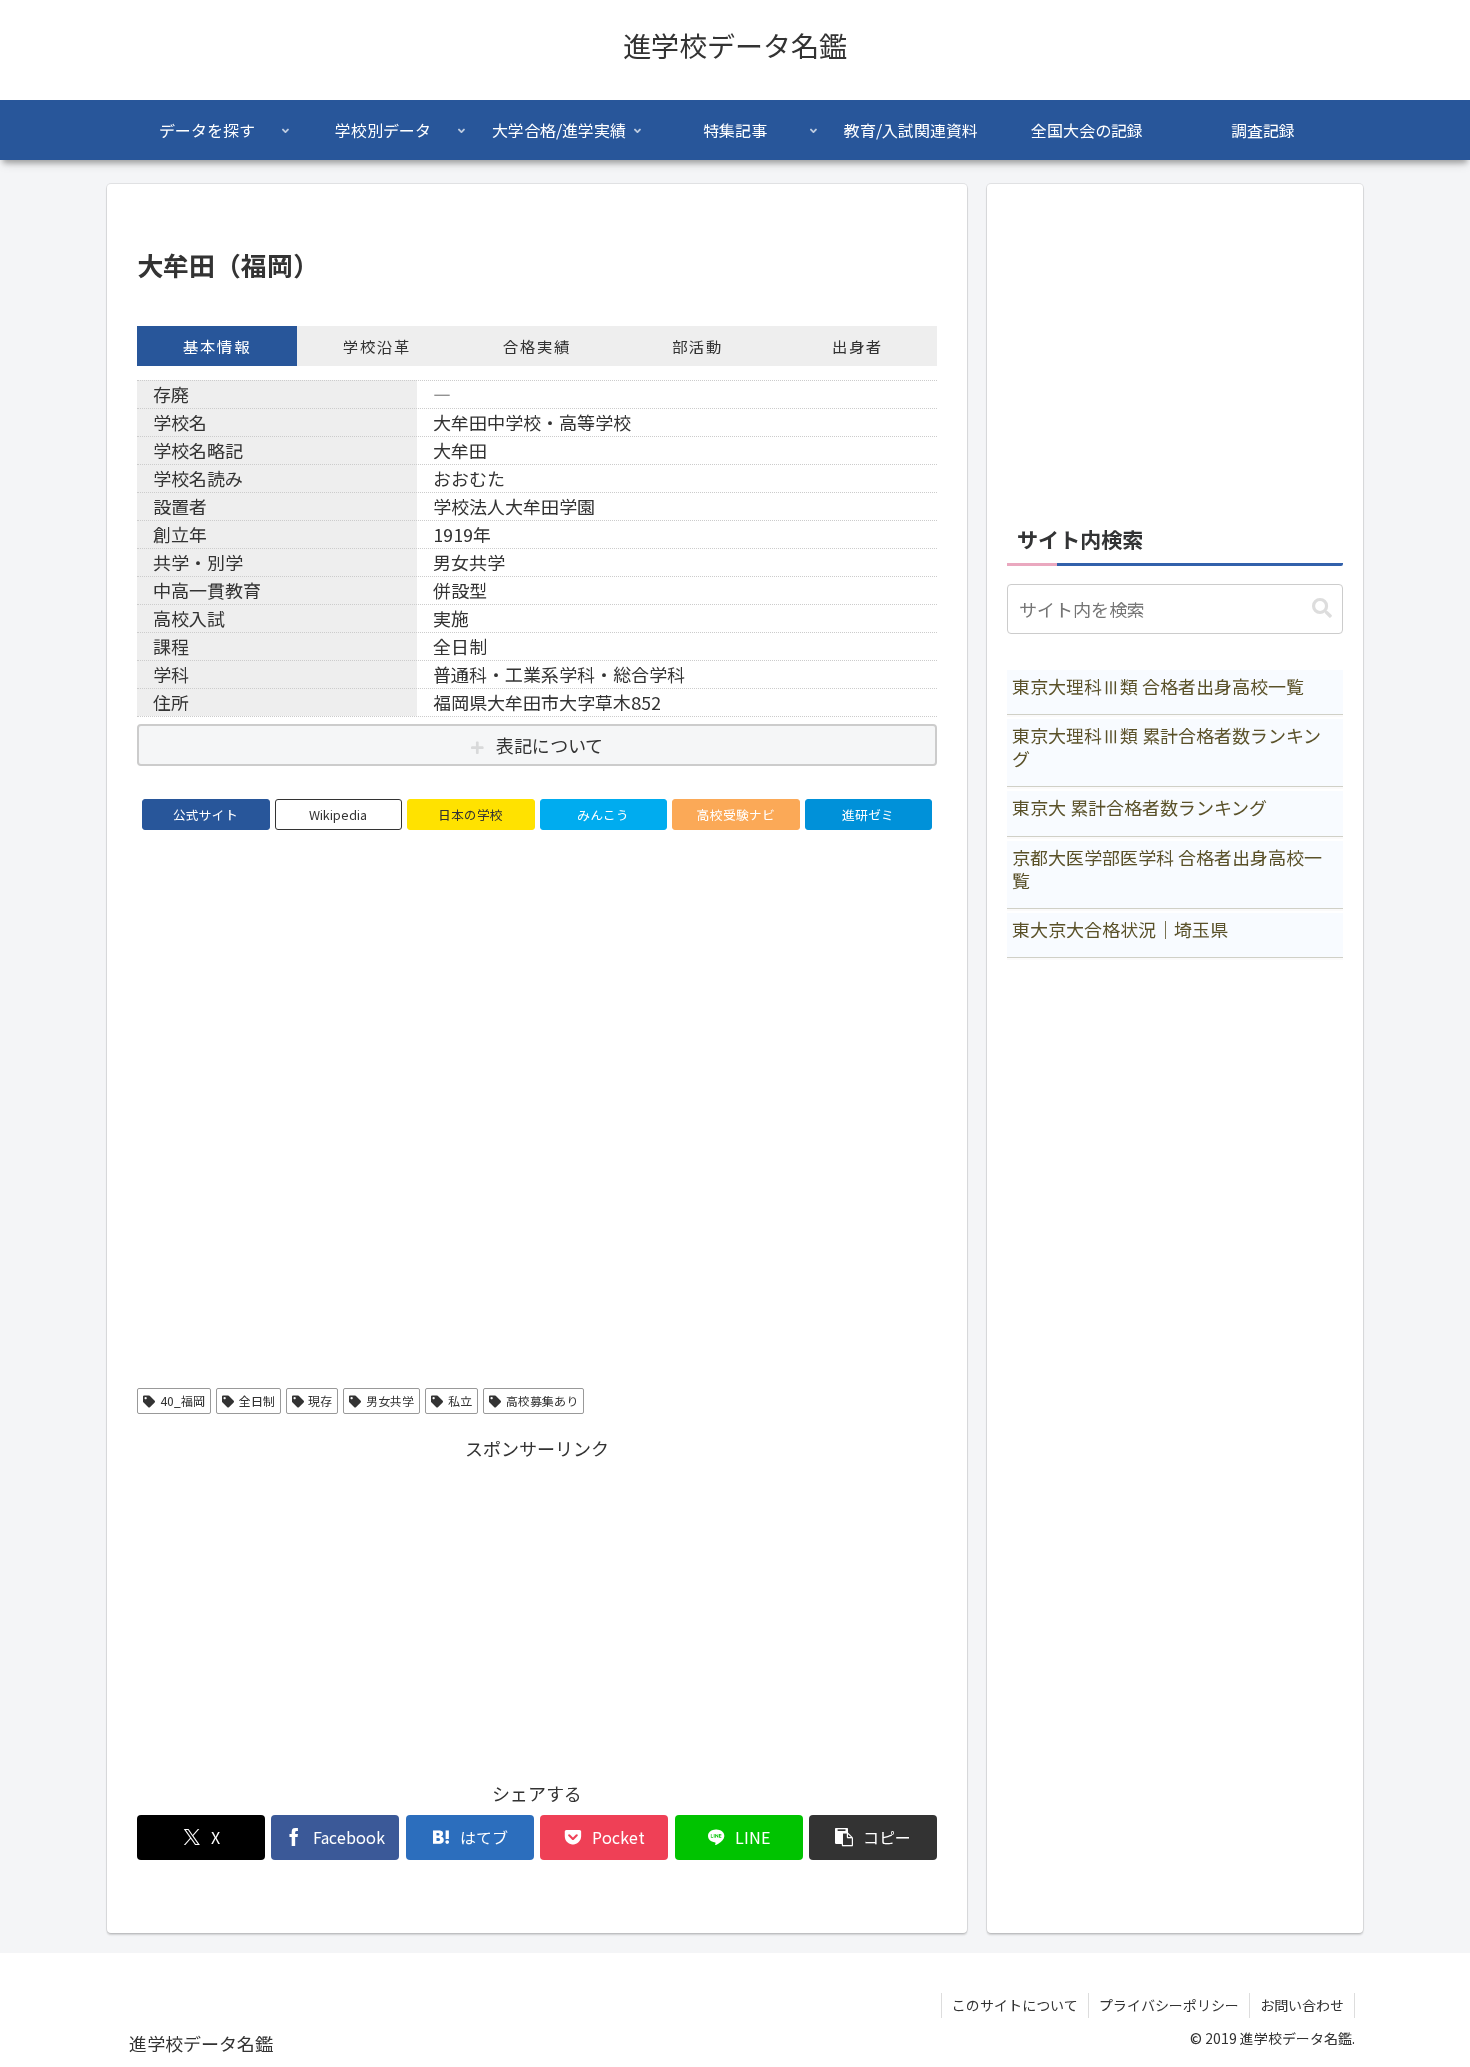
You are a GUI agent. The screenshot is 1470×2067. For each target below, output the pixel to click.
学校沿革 (377, 346)
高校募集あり (542, 1400)
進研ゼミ (868, 814)
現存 (320, 1400)
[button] (873, 1837)
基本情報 (217, 346)
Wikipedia (338, 814)
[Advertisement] (537, 1605)
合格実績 (537, 346)
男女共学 (390, 1400)
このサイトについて (1015, 2005)
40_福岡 (182, 1400)
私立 (460, 1400)
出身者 (857, 346)
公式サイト (205, 814)
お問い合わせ (1302, 2005)
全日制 (257, 1400)
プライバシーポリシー (1169, 2005)
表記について (549, 745)
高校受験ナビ (736, 814)
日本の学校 (470, 814)
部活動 (697, 346)
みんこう (603, 814)
